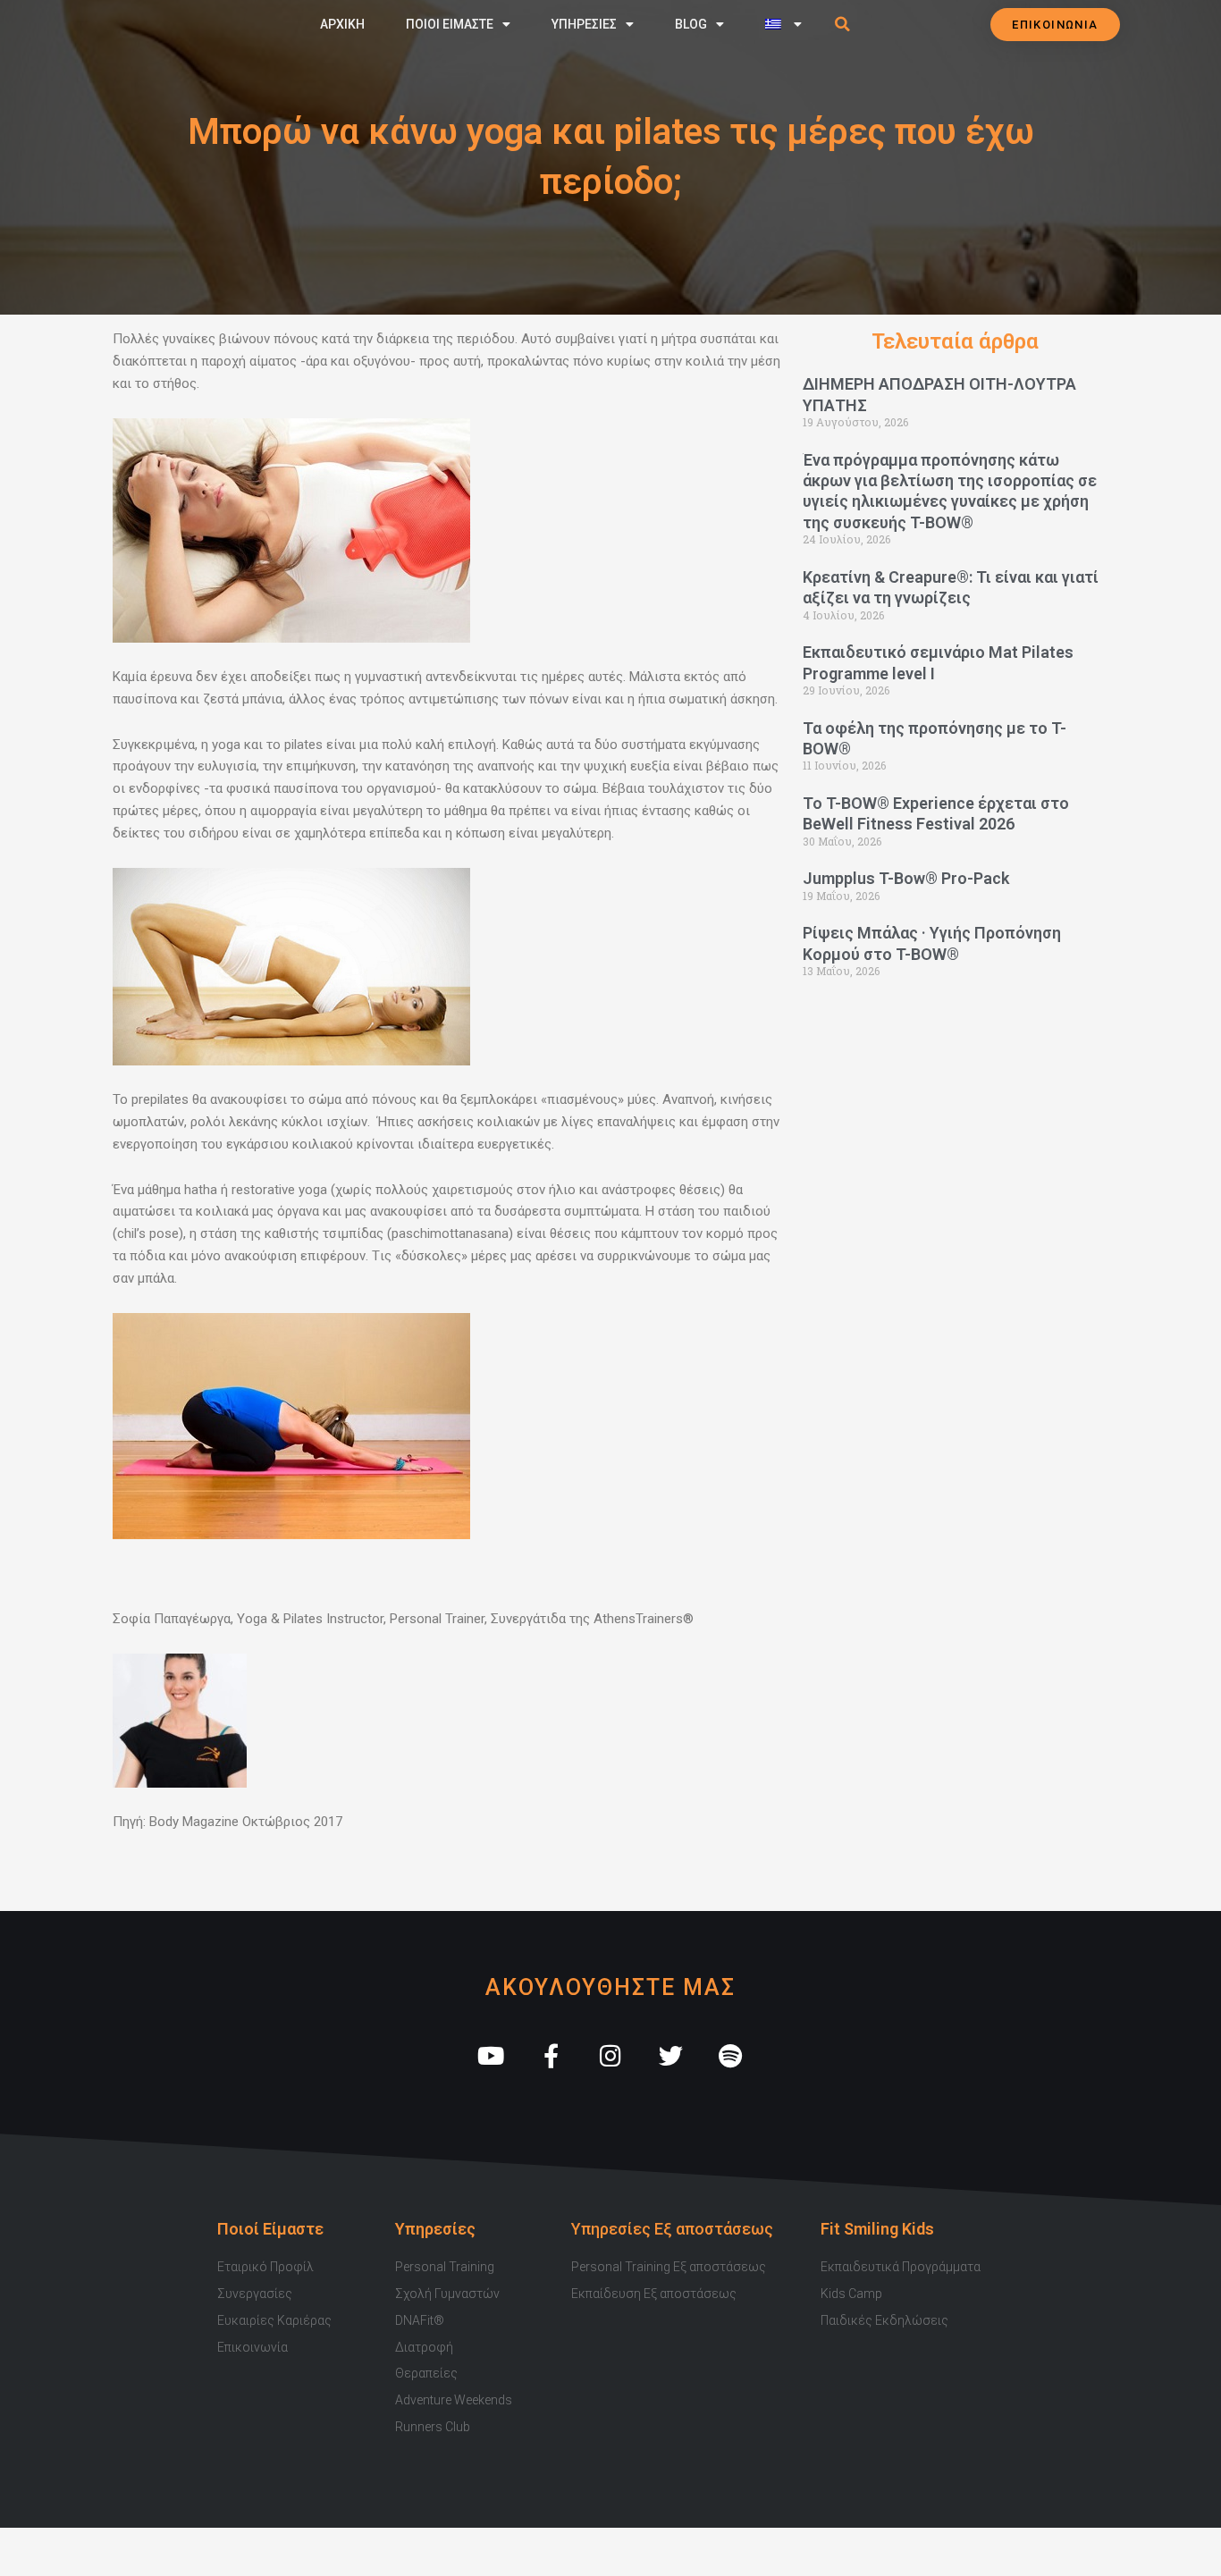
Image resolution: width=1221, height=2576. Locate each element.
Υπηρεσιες (584, 24)
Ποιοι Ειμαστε (450, 24)
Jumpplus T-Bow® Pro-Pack (906, 878)
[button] (843, 24)
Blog (691, 24)
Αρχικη (342, 24)
